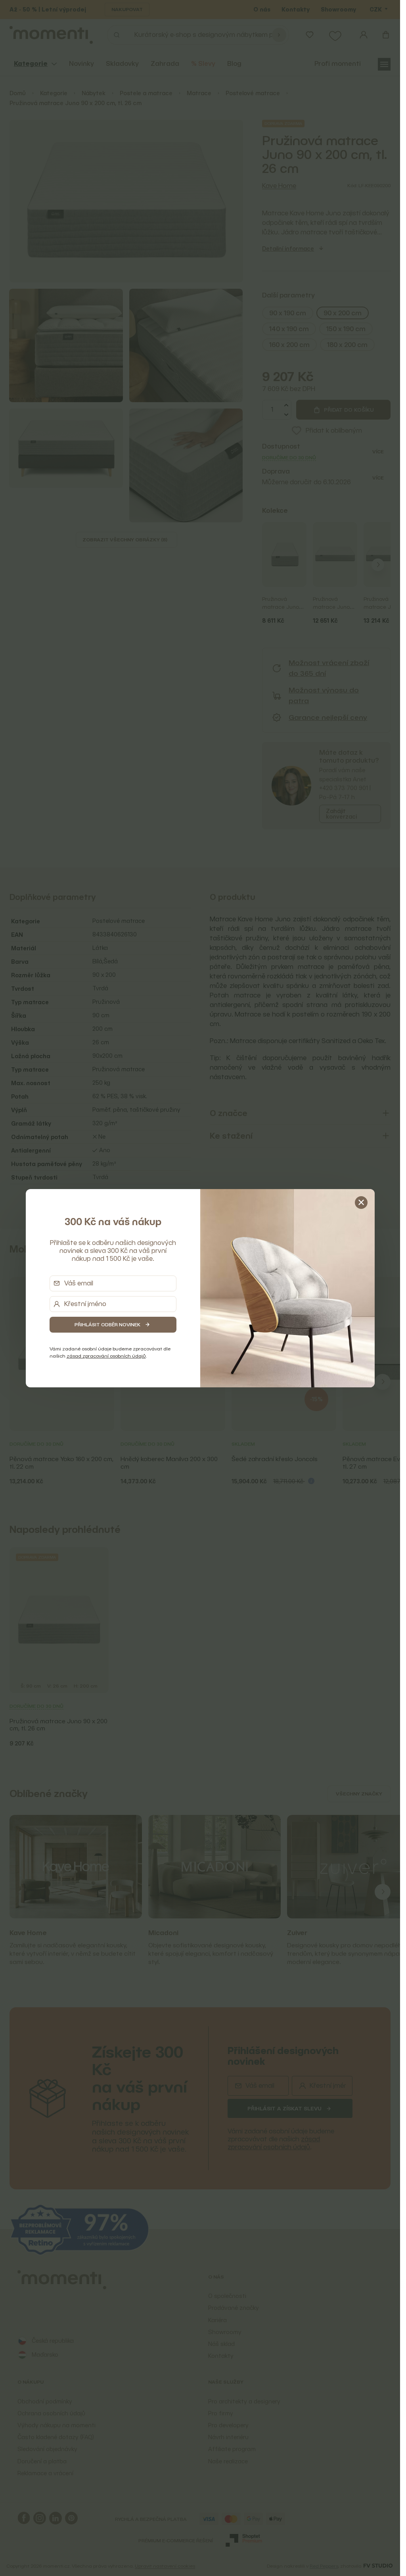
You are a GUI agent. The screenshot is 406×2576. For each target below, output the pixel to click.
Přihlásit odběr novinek (107, 1324)
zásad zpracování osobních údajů (106, 1356)
